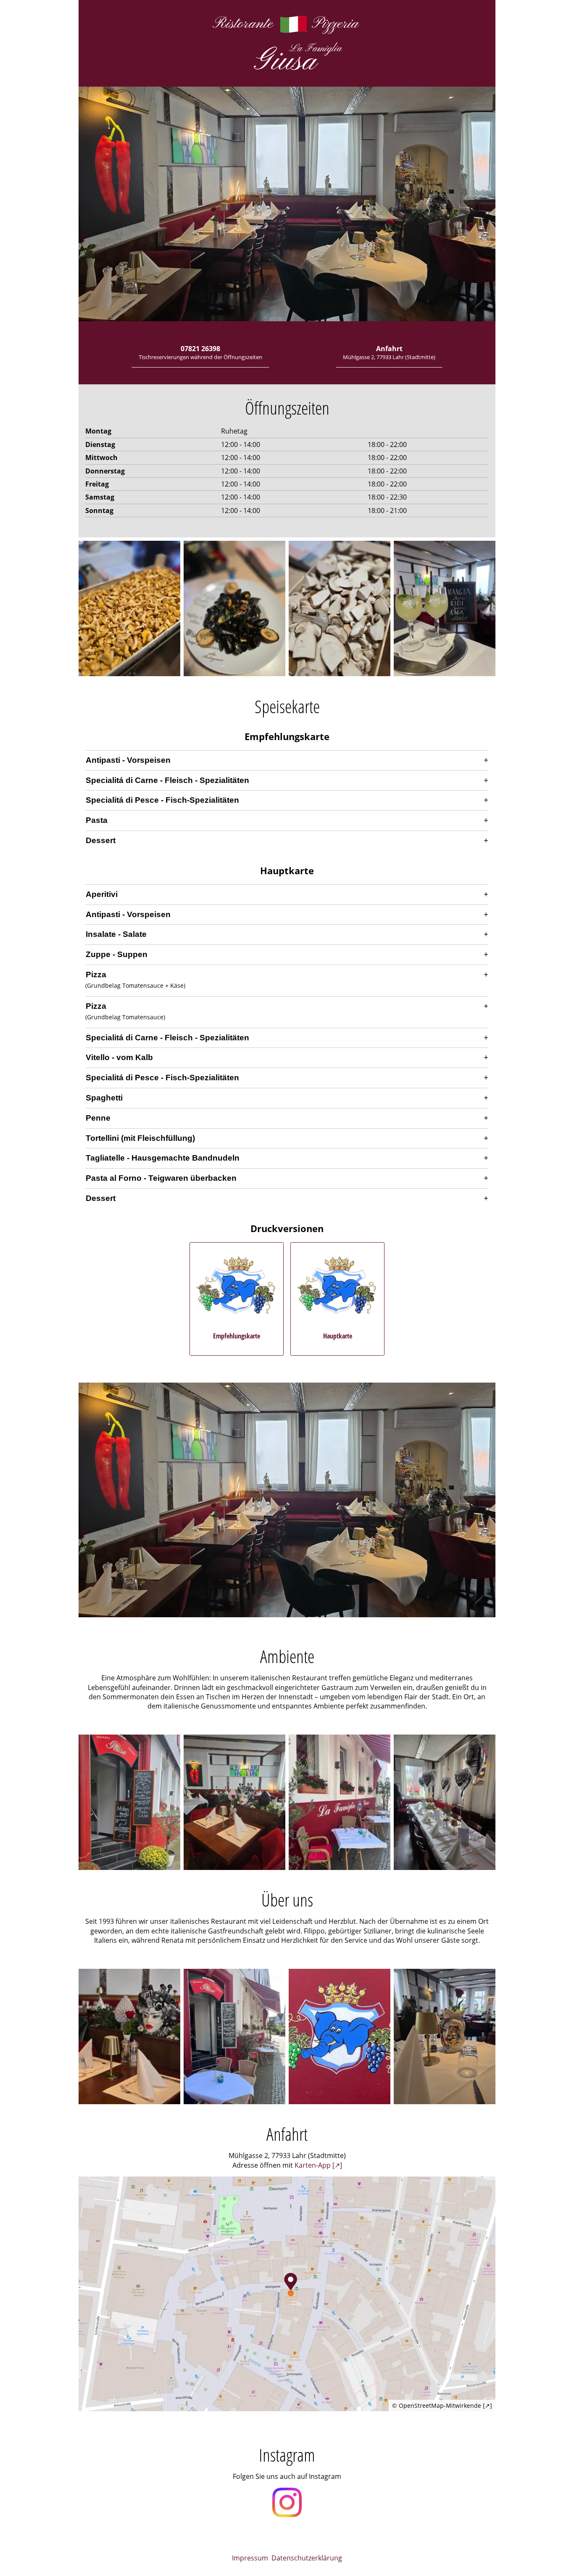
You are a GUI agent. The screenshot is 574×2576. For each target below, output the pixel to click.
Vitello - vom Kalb (119, 1057)
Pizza (96, 975)
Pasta (97, 820)
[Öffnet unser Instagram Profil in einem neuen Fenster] (287, 2503)
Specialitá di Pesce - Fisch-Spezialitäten (162, 800)
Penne (98, 1118)
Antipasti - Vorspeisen (128, 760)
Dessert (101, 840)
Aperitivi (102, 894)
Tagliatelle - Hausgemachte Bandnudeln (163, 1158)
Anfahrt (389, 352)
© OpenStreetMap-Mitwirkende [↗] (442, 2405)
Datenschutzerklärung (307, 2558)
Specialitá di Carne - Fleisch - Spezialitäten (167, 780)
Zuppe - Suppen (117, 954)
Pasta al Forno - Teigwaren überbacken (161, 1178)
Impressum (250, 2558)
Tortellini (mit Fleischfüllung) (140, 1138)
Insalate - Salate (116, 934)
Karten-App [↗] (318, 2165)
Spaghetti (104, 1098)
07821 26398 (200, 352)
